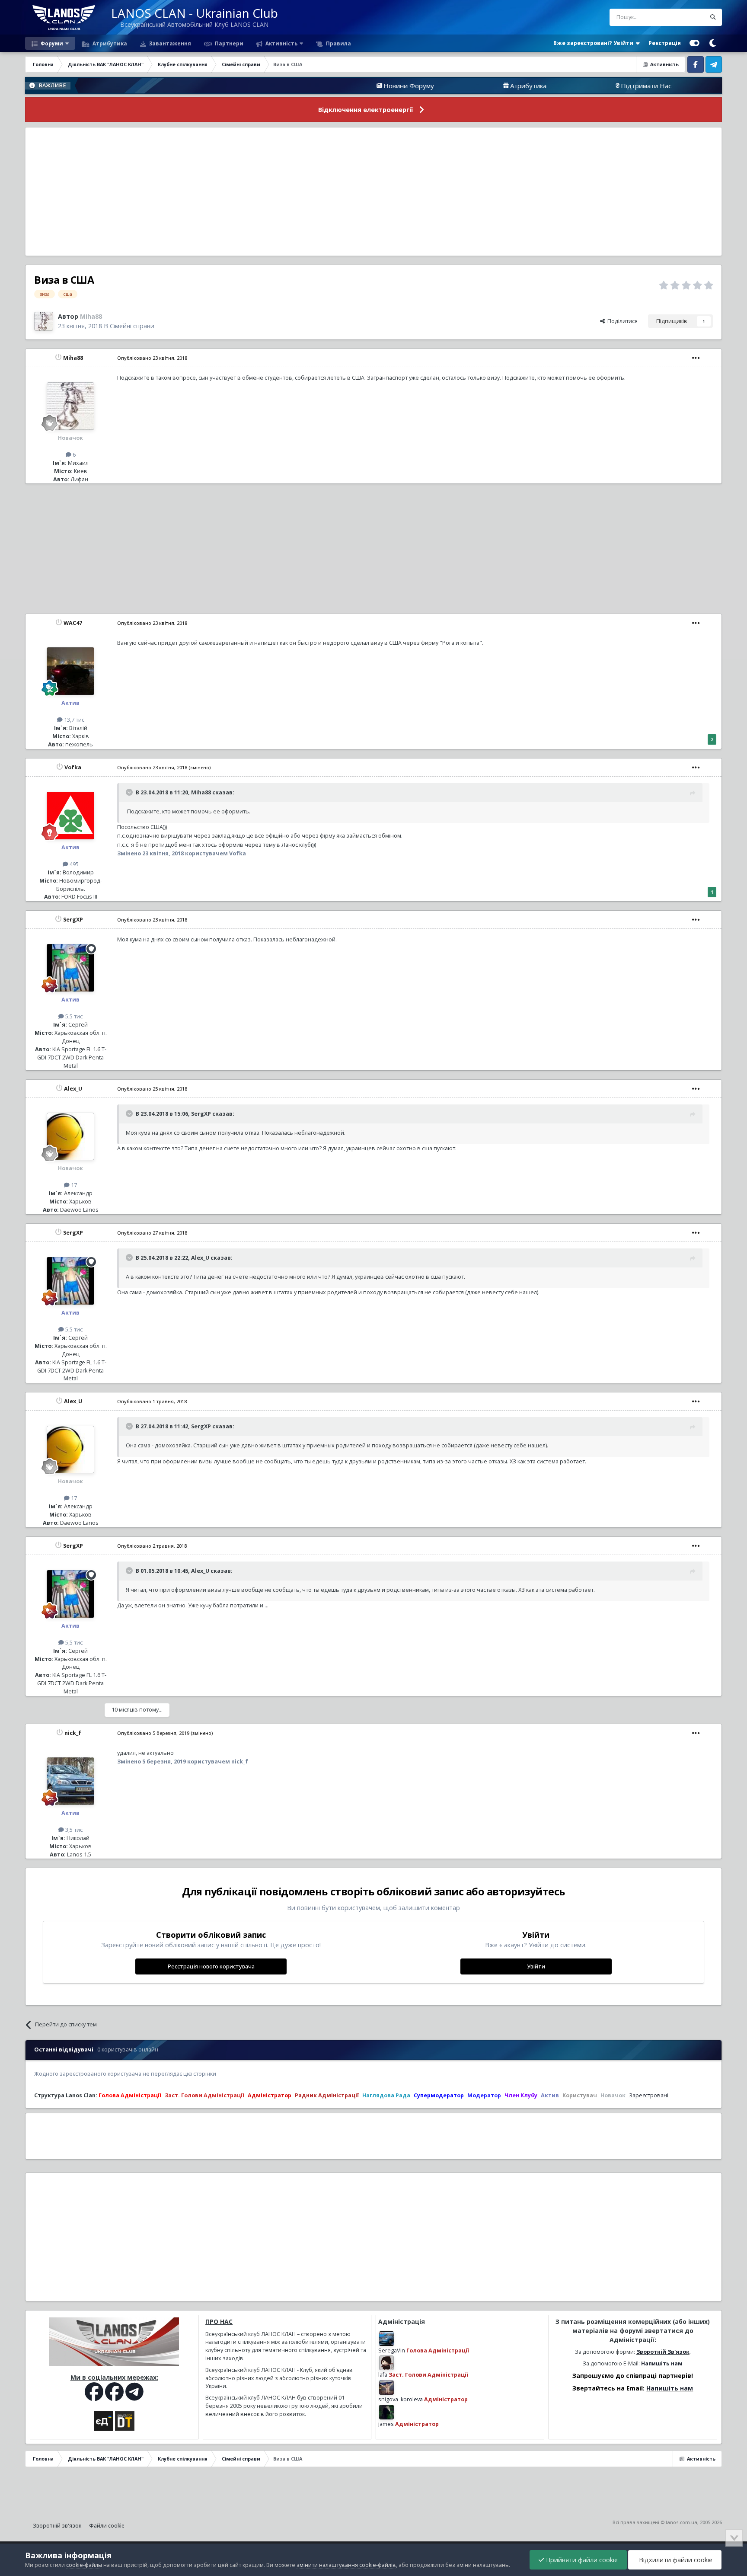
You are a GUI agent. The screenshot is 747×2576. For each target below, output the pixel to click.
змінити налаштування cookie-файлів (346, 2565)
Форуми (51, 43)
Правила (338, 43)
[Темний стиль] (713, 43)
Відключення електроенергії (366, 110)
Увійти (536, 1966)
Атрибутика (109, 43)
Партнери (228, 43)
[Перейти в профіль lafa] (386, 2363)
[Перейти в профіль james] (386, 2412)
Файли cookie (107, 2526)
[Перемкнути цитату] (130, 792)
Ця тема (685, 17)
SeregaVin (392, 2350)
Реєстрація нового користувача (211, 1966)
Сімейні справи (132, 326)
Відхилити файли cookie (675, 2560)
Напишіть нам (662, 2363)
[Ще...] (696, 358)
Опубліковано (152, 358)
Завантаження (169, 43)
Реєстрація (665, 43)
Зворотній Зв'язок (663, 2352)
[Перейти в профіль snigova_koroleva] (386, 2387)
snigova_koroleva (401, 2399)
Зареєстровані (649, 2095)
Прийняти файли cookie (581, 2560)
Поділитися (621, 321)
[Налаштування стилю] (694, 43)
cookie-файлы (84, 2565)
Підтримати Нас (555, 86)
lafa (383, 2375)
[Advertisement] (373, 192)
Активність (281, 43)
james (386, 2424)
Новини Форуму (318, 86)
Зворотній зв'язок (57, 2526)
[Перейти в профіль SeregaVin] (386, 2339)
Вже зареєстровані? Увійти (595, 43)
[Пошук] (713, 17)
